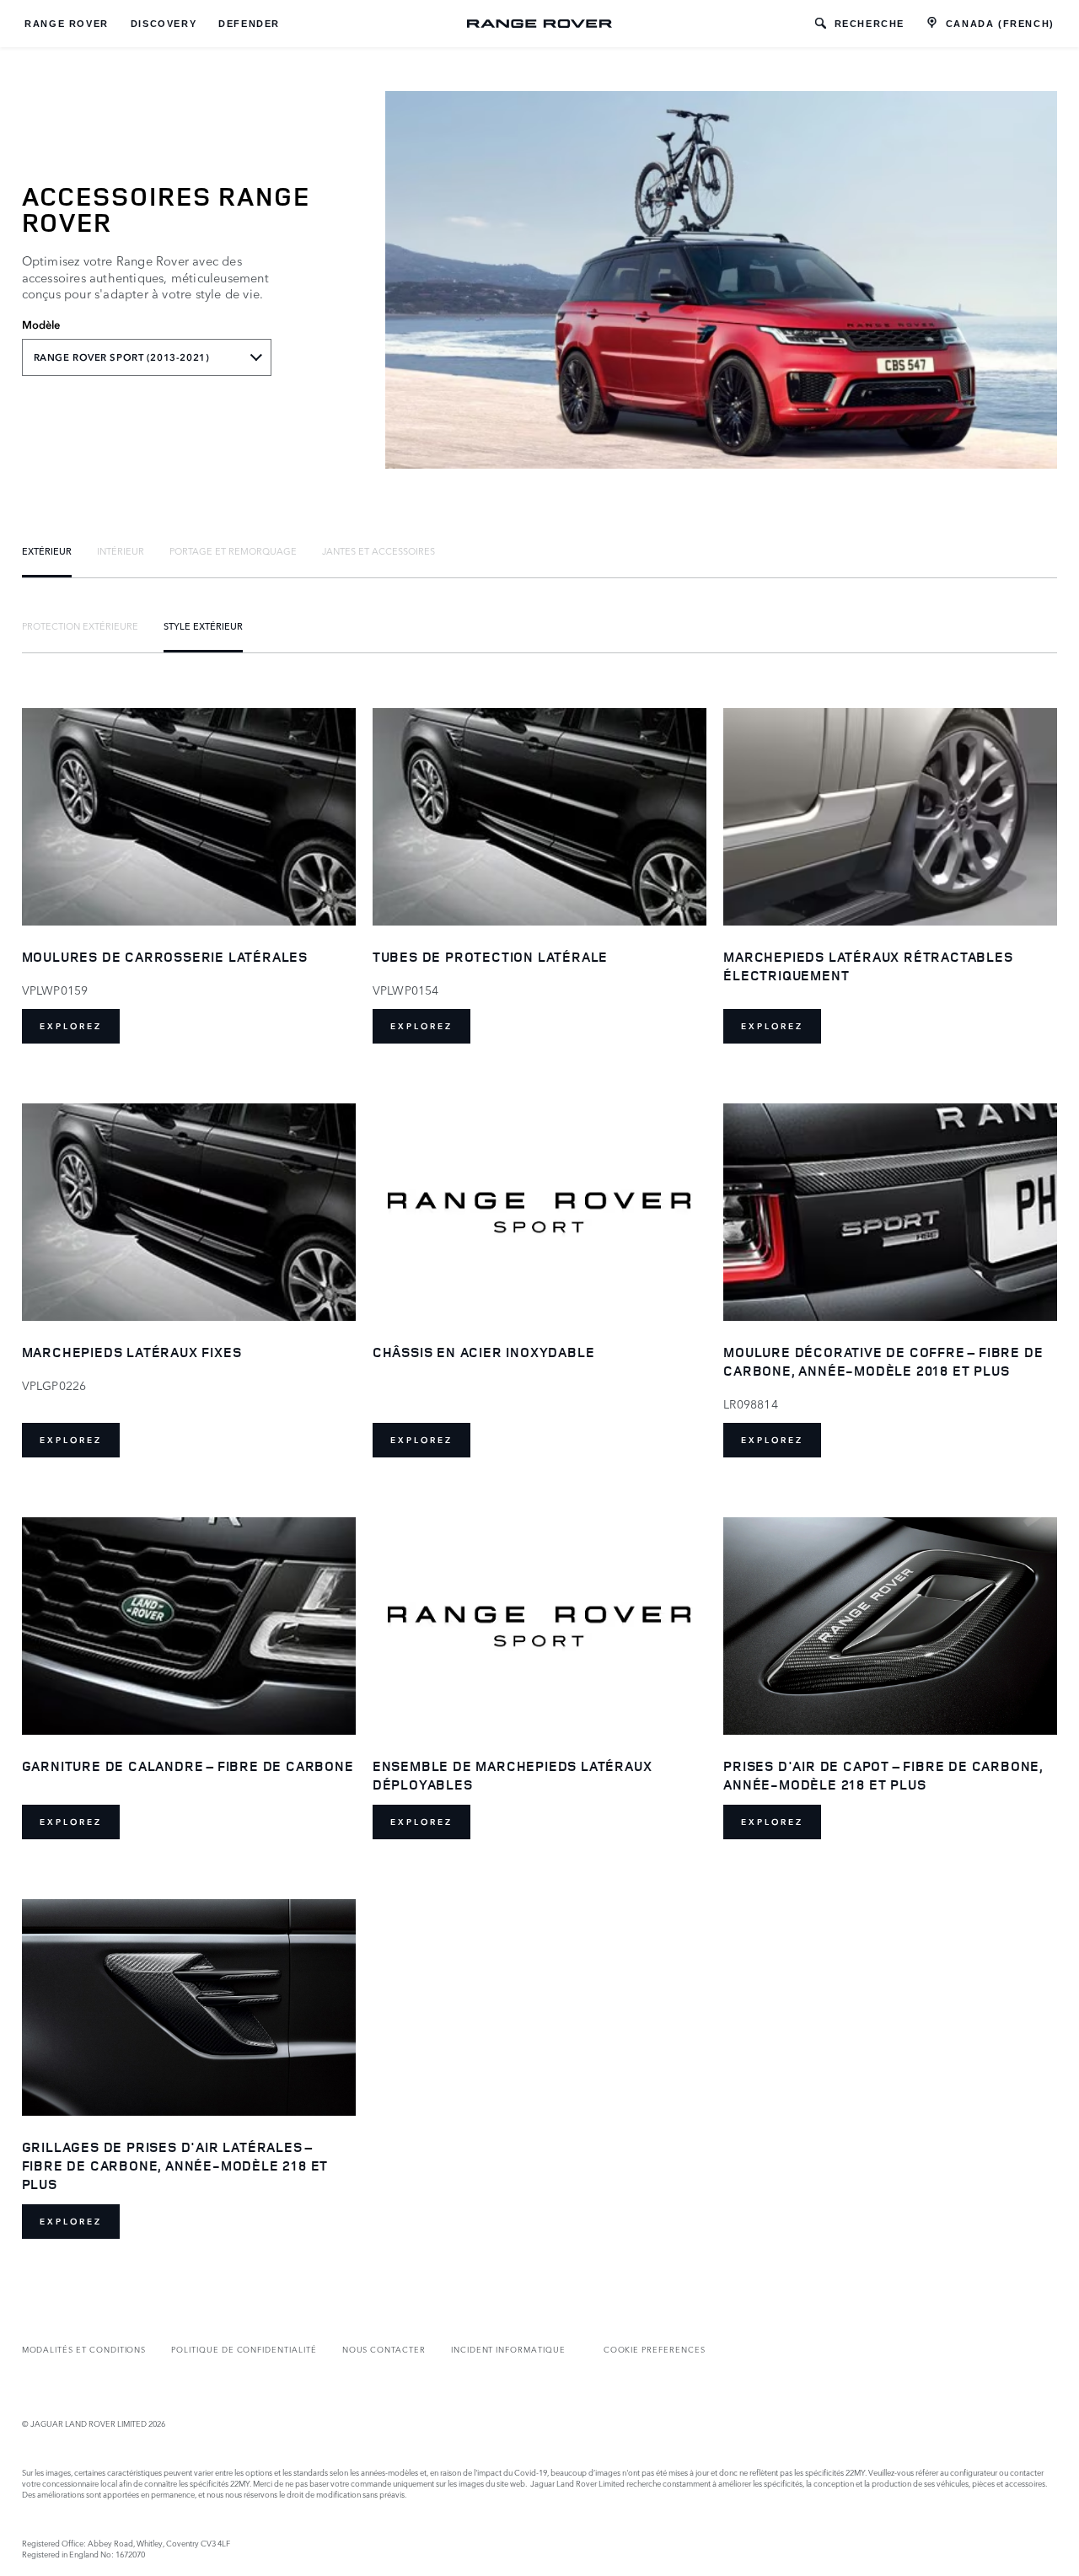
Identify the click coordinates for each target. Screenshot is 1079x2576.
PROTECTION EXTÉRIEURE (80, 625)
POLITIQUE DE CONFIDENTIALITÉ (244, 2349)
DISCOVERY (164, 24)
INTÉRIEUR (121, 550)
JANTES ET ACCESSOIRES (378, 550)
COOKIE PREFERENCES (655, 2349)
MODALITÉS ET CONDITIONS (84, 2349)
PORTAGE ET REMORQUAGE (233, 550)
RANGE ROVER (67, 24)
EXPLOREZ (71, 1026)
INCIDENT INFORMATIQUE (508, 2349)
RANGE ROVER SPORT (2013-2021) (122, 357)
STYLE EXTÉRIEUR (203, 625)
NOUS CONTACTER (384, 2349)
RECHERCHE (870, 24)
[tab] (47, 550)
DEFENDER (249, 24)
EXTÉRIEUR (47, 550)
